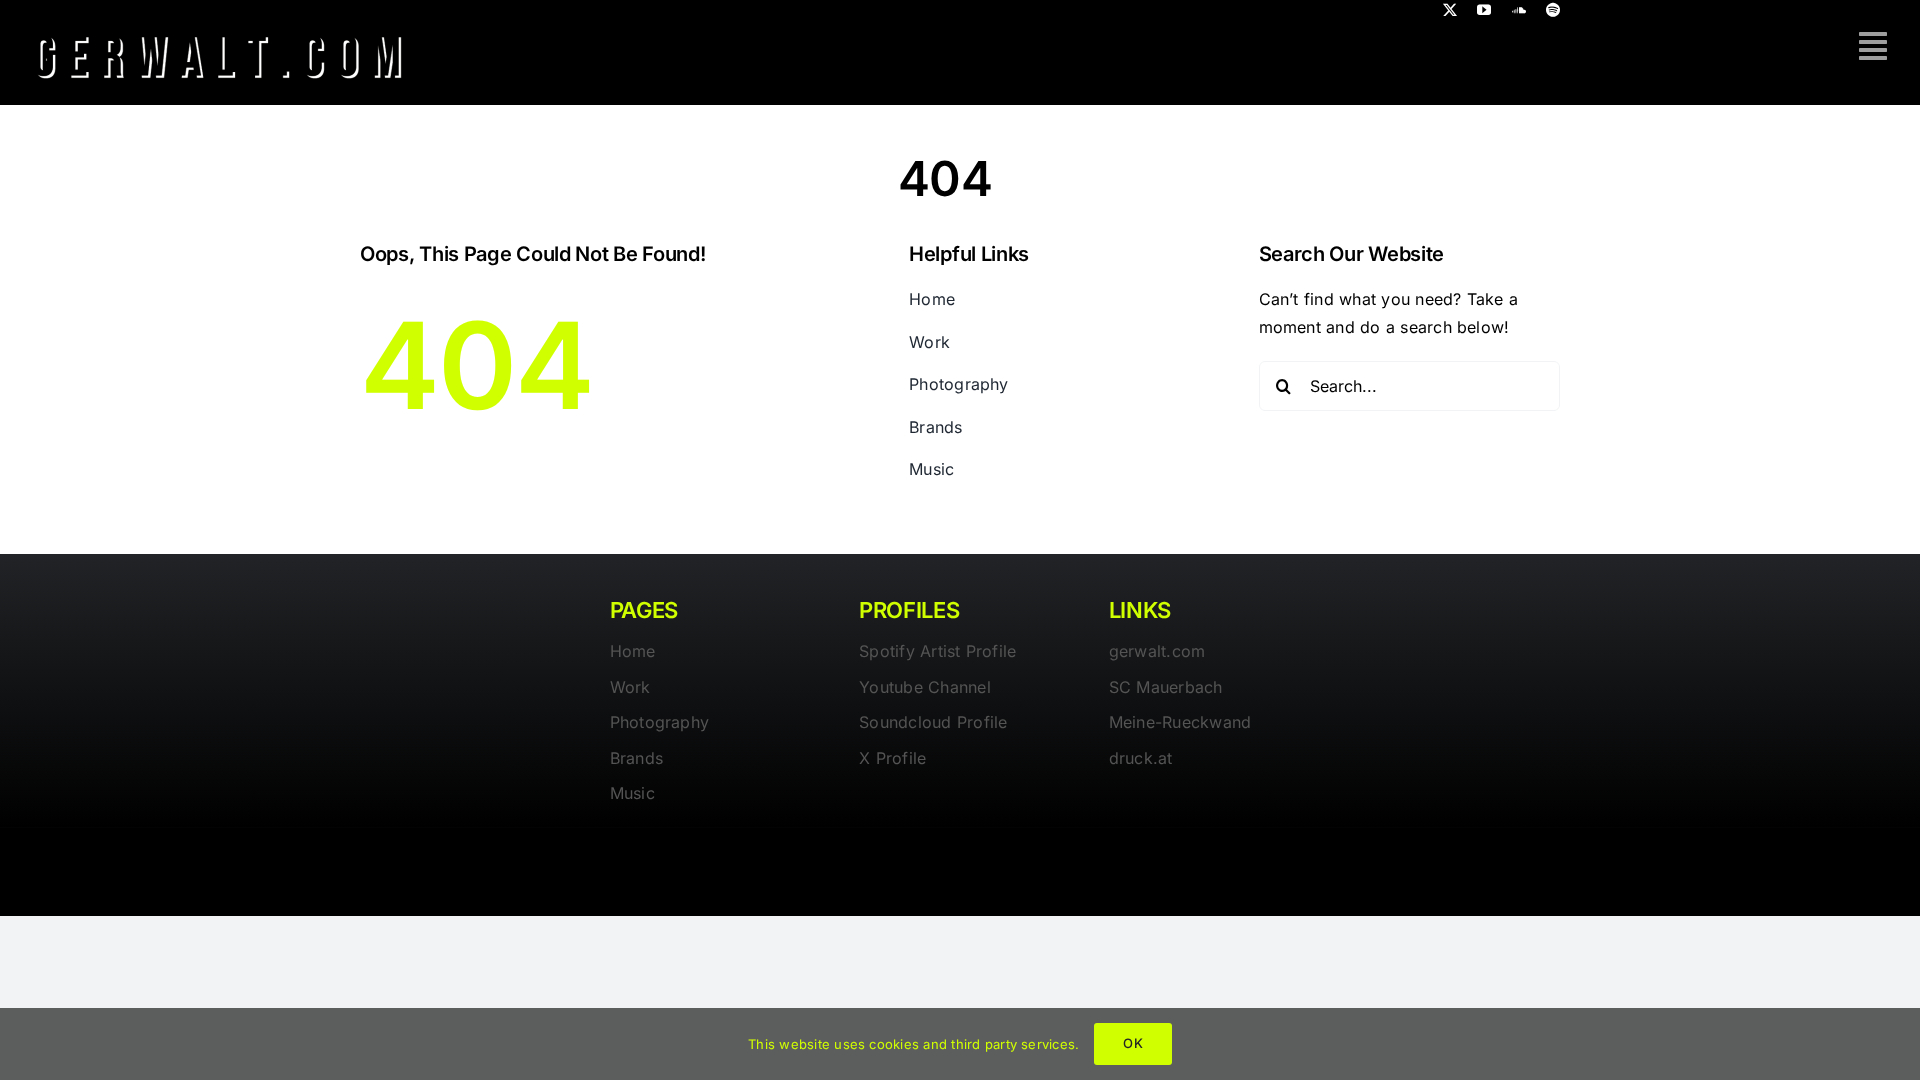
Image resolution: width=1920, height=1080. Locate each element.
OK (1132, 1043)
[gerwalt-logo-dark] (219, 28)
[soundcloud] (1519, 10)
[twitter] (1450, 10)
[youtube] (1484, 10)
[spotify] (1553, 10)
